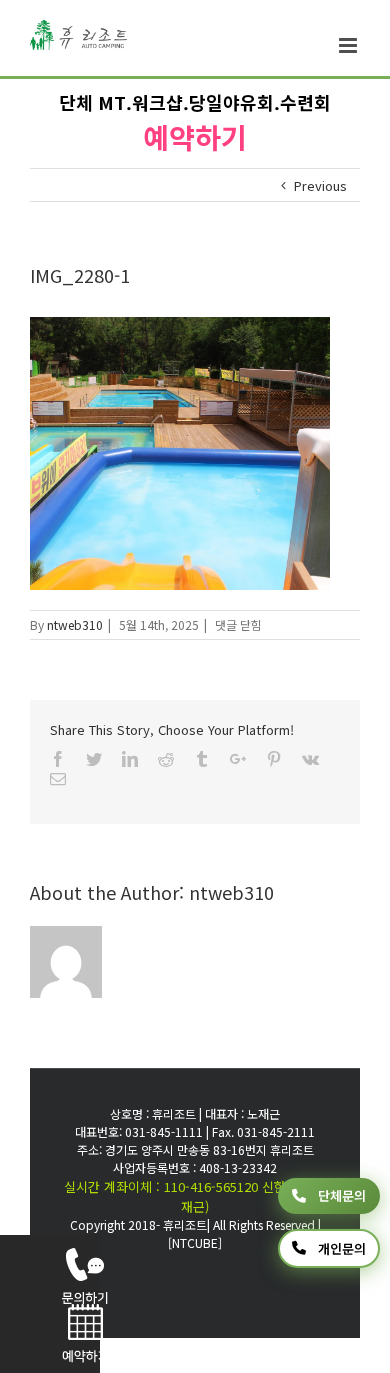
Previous (320, 185)
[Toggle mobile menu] (349, 45)
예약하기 (195, 137)
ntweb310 (75, 624)
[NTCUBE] (195, 1242)
